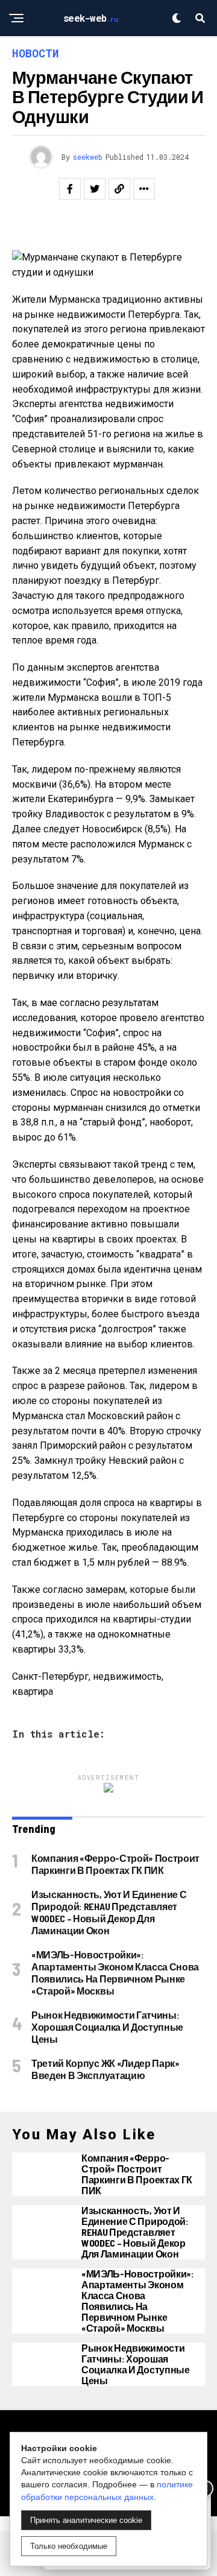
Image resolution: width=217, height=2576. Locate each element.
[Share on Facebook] (70, 189)
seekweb (88, 157)
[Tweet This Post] (95, 189)
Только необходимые (69, 2546)
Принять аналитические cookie (86, 2520)
